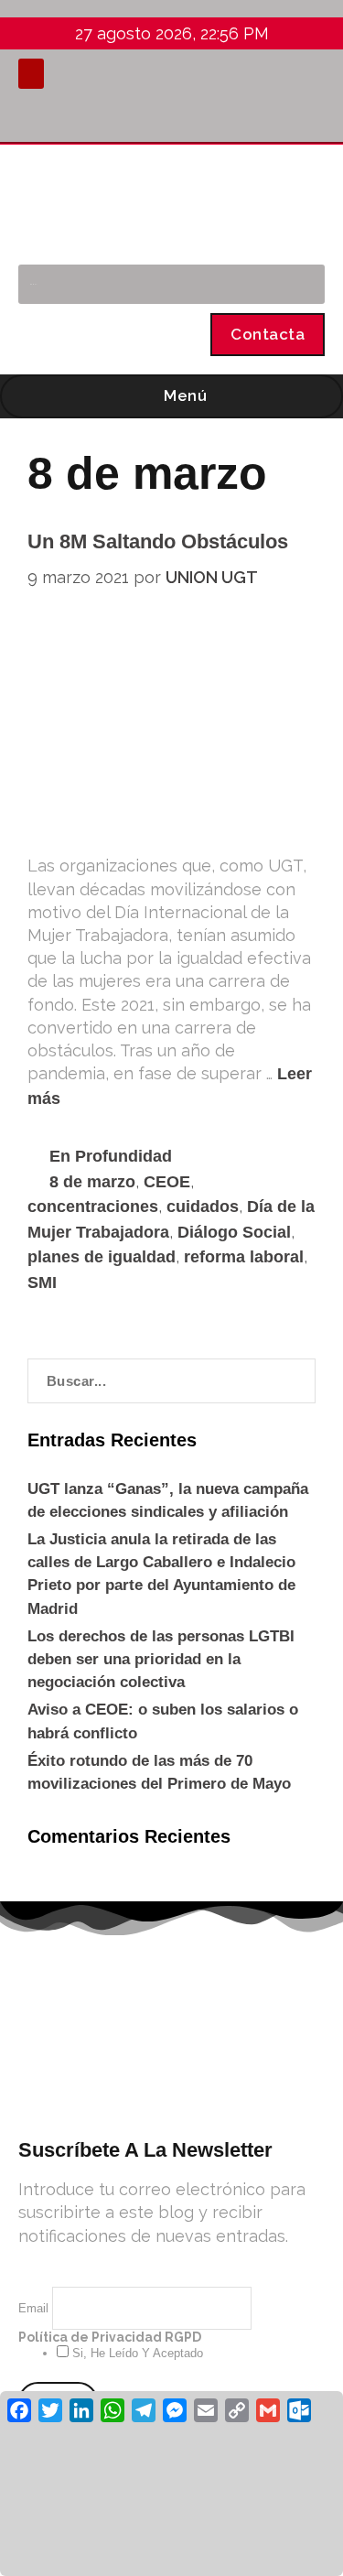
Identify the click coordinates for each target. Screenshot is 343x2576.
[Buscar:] (171, 1381)
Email (35, 2308)
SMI (42, 1283)
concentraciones (93, 1207)
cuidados (203, 1207)
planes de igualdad (102, 1257)
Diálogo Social (234, 1232)
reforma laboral (244, 1257)
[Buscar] (301, 284)
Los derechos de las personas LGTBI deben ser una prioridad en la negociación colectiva (161, 1659)
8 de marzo (92, 1182)
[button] (31, 74)
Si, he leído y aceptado (136, 2353)
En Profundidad (111, 1156)
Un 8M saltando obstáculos (158, 541)
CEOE (167, 1182)
